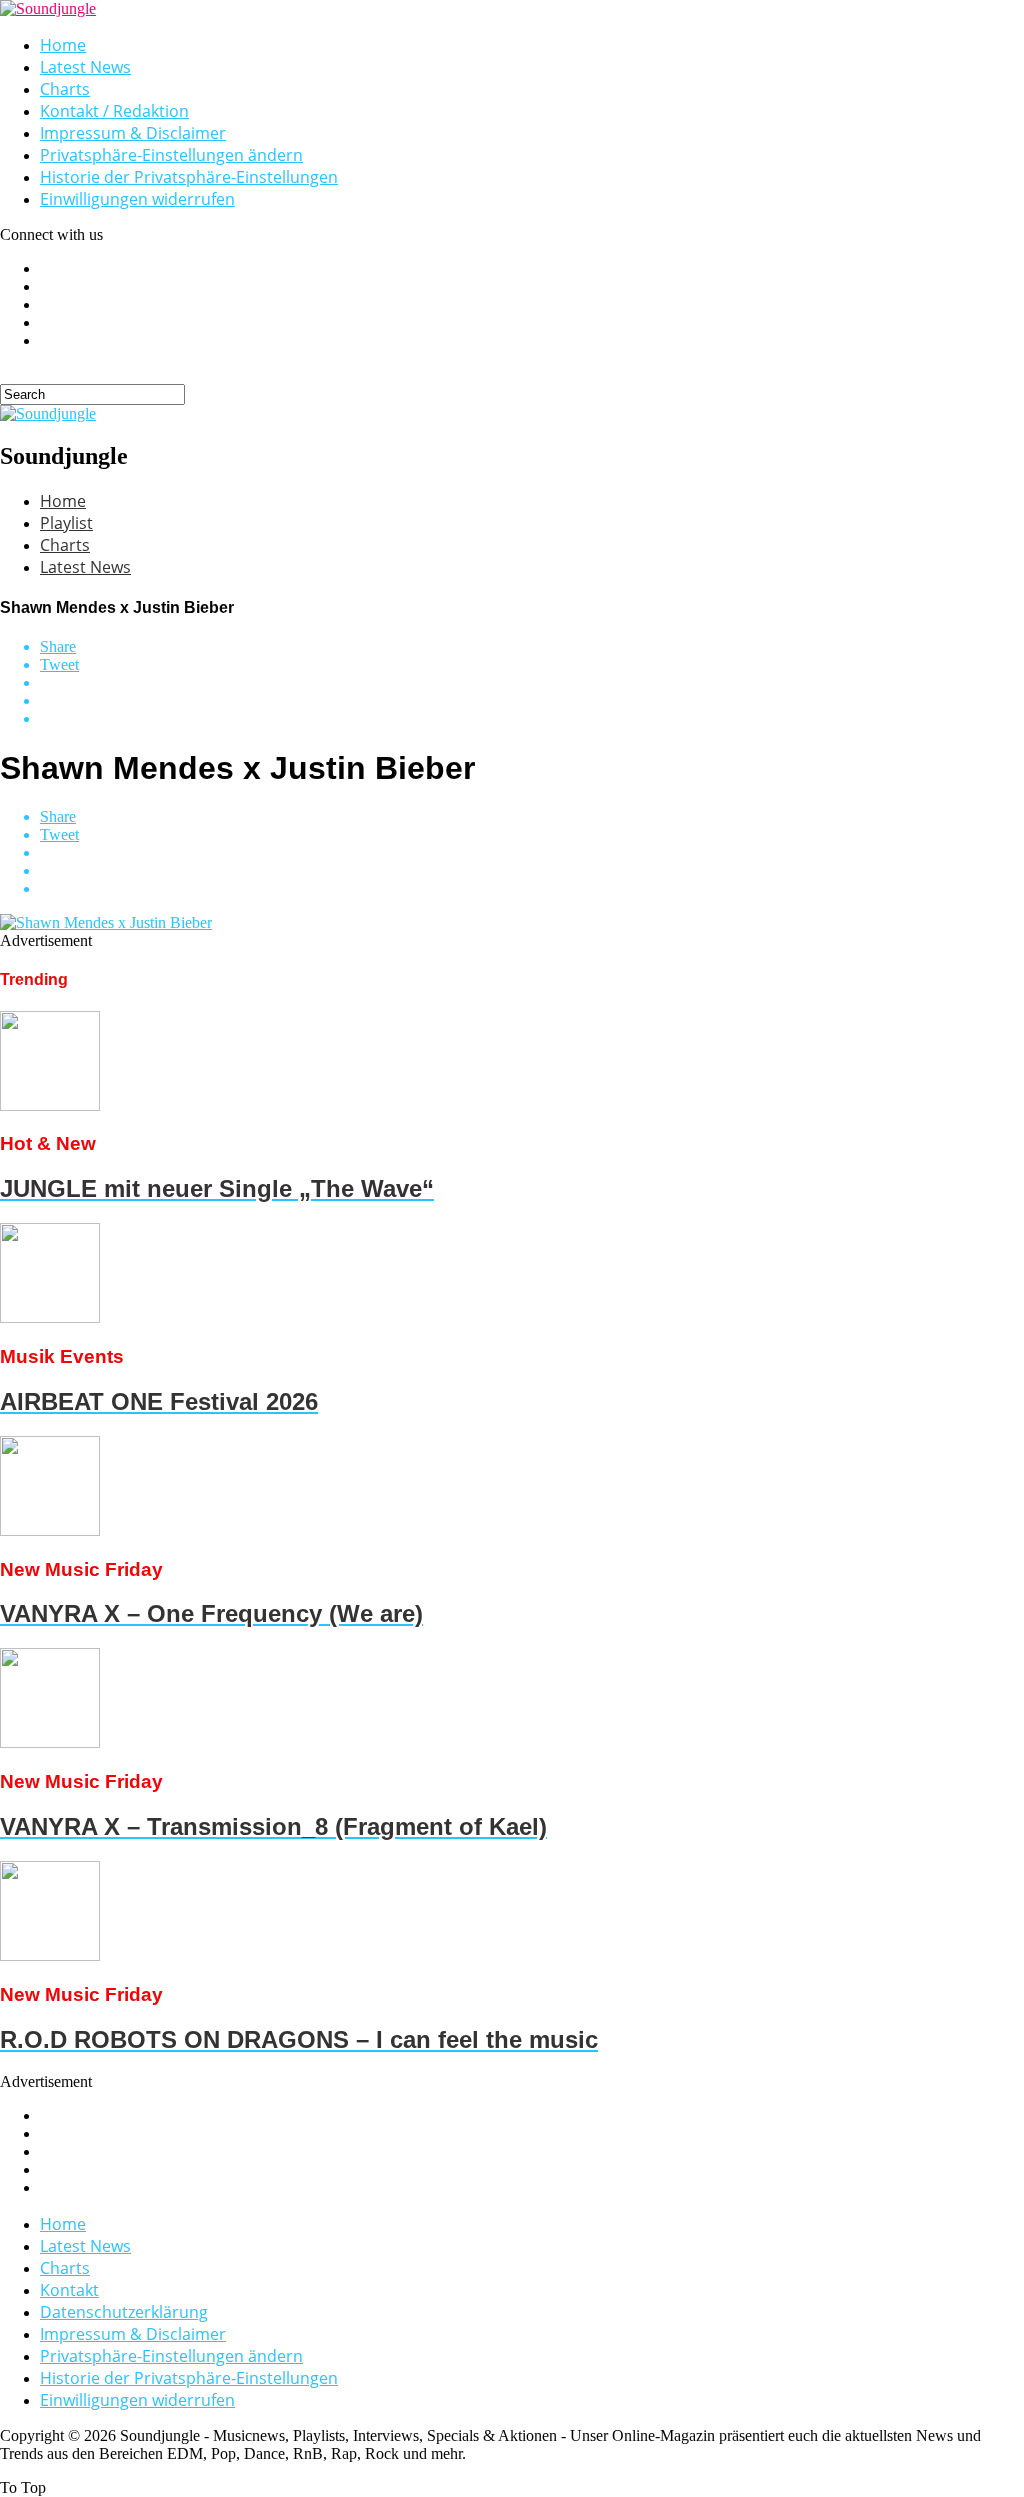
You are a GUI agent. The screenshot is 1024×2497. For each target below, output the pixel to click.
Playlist (66, 523)
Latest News (85, 67)
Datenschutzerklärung (124, 2312)
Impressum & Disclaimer (133, 133)
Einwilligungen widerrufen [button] (137, 199)
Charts (65, 89)
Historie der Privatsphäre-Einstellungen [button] (189, 177)
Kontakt (69, 2290)
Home (63, 45)
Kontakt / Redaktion (114, 111)
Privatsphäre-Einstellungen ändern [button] (171, 155)
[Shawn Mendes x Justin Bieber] (106, 922)
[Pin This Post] (532, 701)
